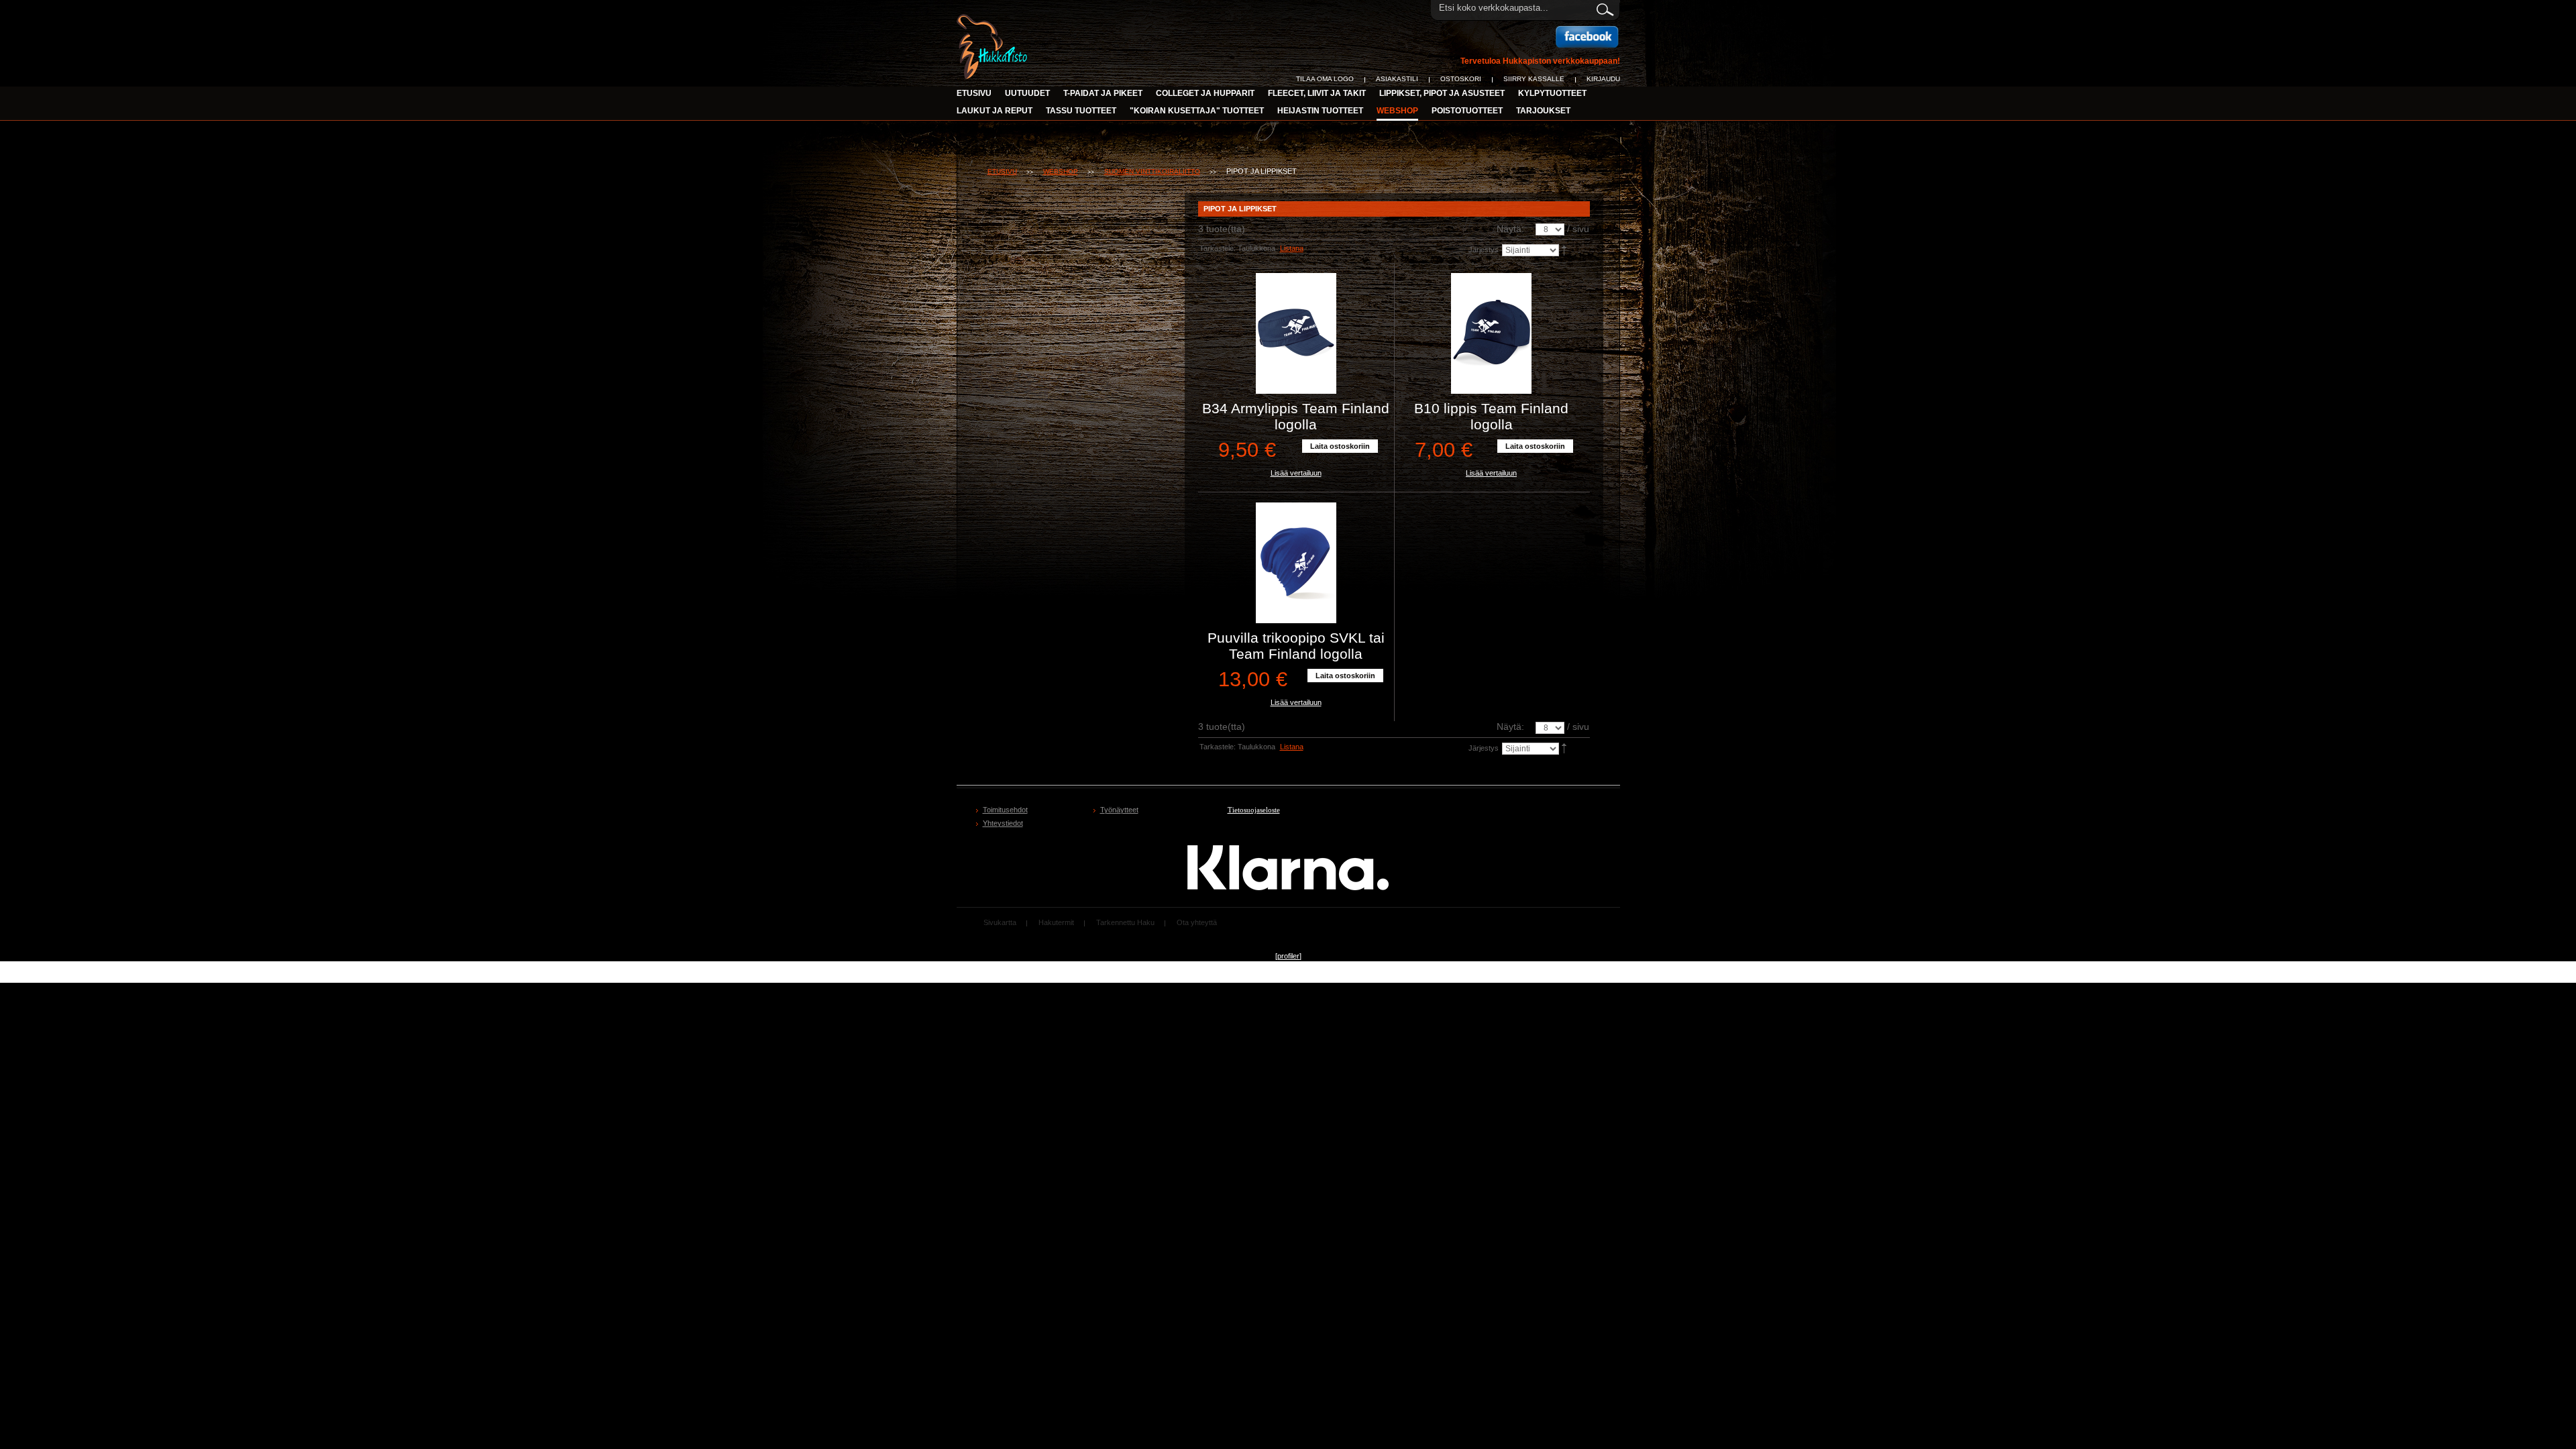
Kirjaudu (1603, 79)
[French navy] (1492, 333)
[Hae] (1604, 7)
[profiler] (1288, 956)
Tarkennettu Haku (1125, 922)
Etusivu (974, 93)
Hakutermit (1056, 922)
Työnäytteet (1119, 810)
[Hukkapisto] (994, 21)
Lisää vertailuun (1296, 473)
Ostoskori (1461, 79)
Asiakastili (1397, 79)
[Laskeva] (1565, 250)
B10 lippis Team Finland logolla (1491, 416)
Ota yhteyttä (1197, 922)
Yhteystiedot (1003, 823)
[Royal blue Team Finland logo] (1296, 563)
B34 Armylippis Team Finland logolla (1296, 416)
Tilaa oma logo (1325, 79)
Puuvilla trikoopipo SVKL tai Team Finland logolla (1296, 646)
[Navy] (1296, 333)
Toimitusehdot (1005, 810)
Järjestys (1484, 250)
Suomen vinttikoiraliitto (1152, 171)
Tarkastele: (1218, 248)
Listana (1292, 248)
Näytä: (1510, 229)
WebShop (1061, 171)
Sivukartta (1000, 922)
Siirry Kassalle (1534, 79)
